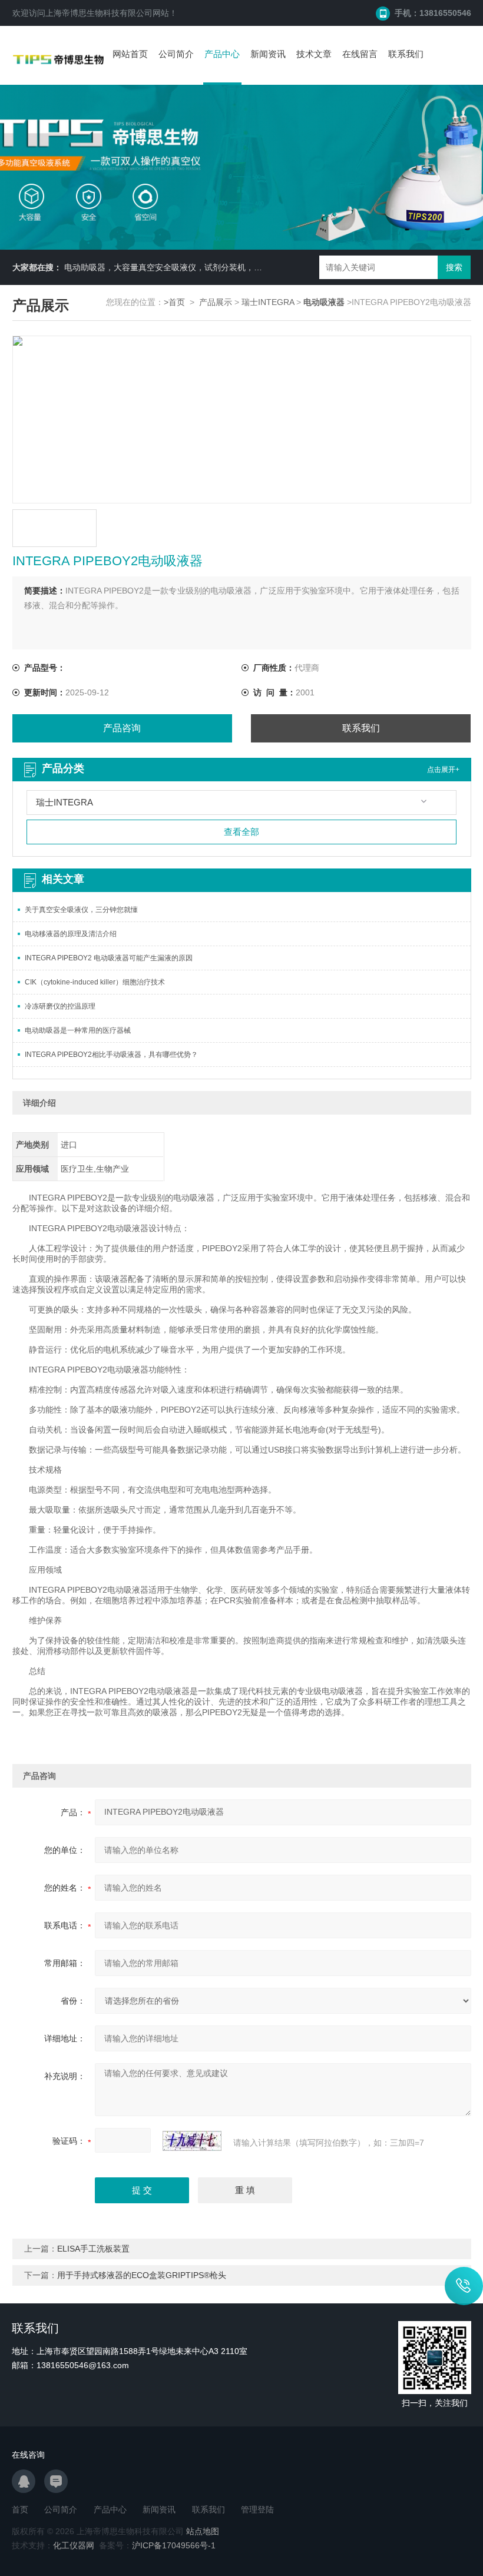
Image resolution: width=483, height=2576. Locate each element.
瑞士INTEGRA (268, 302)
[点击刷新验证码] (192, 2141)
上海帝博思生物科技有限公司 (99, 13)
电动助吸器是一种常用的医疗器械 (78, 1030)
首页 (20, 2509)
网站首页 (130, 54)
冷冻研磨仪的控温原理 (60, 1006)
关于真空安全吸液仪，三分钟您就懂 (81, 910)
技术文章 (314, 54)
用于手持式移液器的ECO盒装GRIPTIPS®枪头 (142, 2275)
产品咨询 (122, 728)
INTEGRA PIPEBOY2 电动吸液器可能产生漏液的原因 (109, 958)
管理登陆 (257, 2509)
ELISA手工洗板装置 (93, 2249)
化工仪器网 (74, 2545)
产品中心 (222, 54)
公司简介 (176, 54)
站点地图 (203, 2531)
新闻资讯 (268, 54)
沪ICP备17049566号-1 (174, 2545)
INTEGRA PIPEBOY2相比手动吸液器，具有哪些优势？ (111, 1055)
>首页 (174, 302)
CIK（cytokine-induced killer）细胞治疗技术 (95, 982)
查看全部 (241, 832)
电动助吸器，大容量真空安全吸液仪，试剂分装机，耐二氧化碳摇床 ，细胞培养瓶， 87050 (231, 267)
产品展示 (216, 302)
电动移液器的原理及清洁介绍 (71, 934)
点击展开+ (443, 770)
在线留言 (360, 54)
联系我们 (406, 54)
